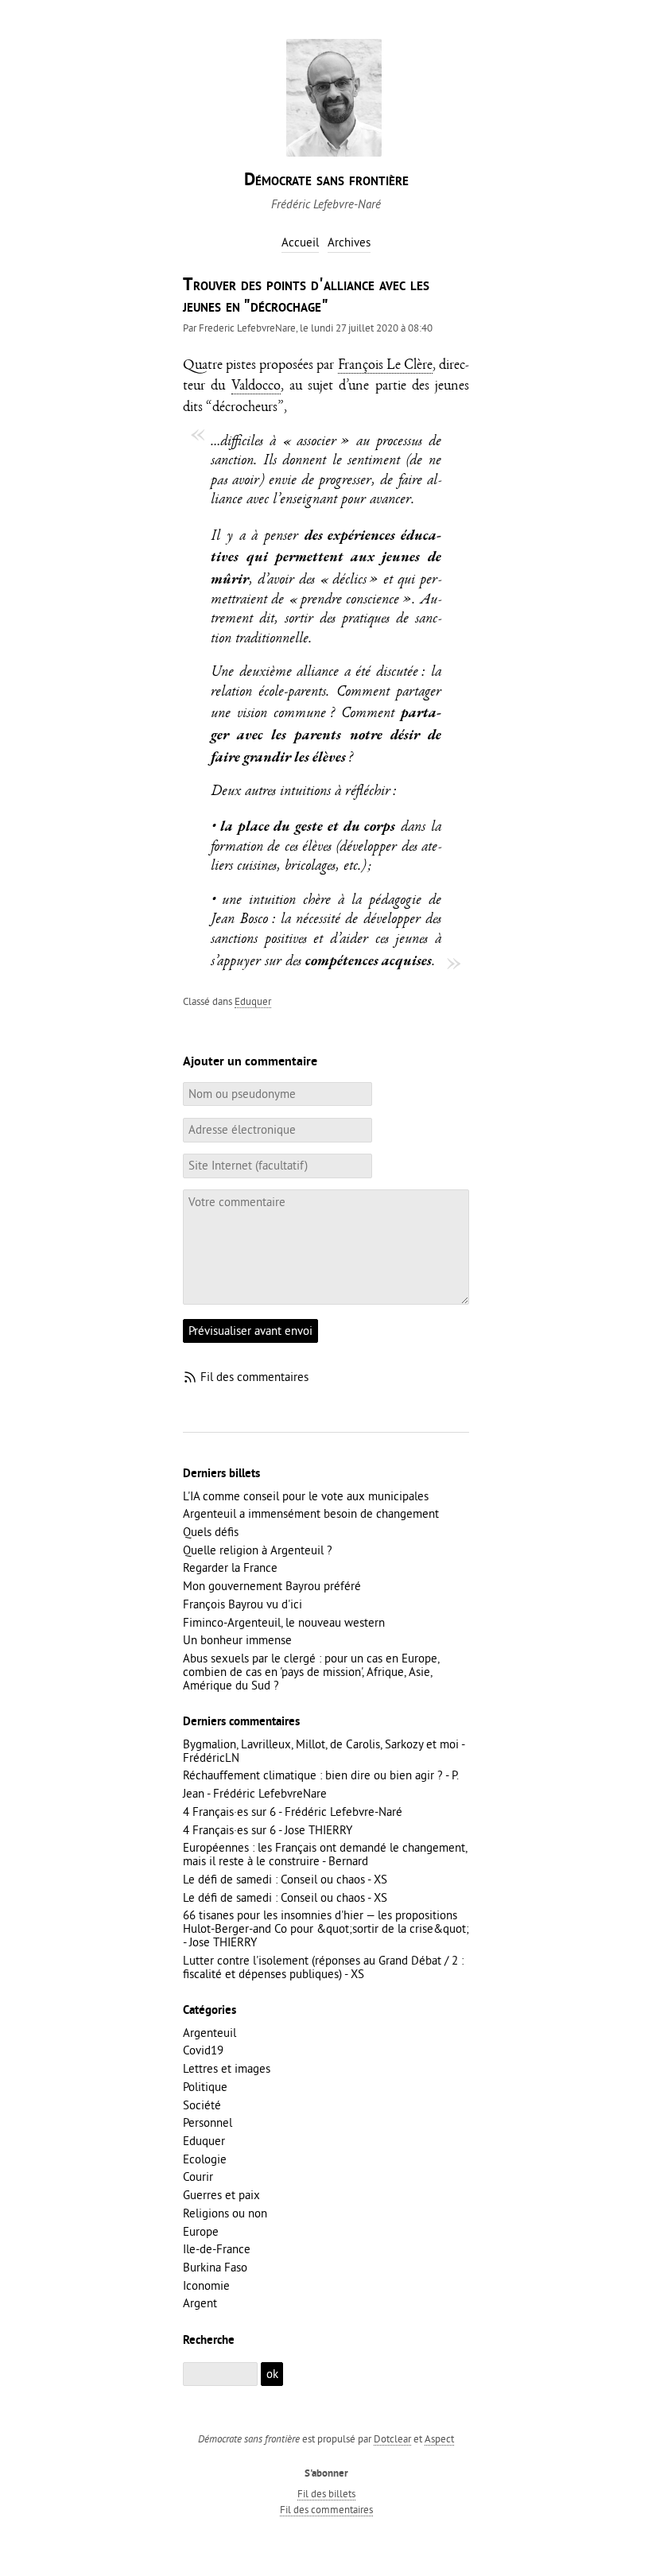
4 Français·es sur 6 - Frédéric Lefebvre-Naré (293, 1812)
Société (202, 2105)
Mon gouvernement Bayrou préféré (272, 1586)
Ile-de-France (217, 2249)
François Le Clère (385, 366)
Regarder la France (230, 1567)
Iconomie (206, 2285)
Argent (200, 2303)
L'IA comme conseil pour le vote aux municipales (306, 1496)
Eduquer (253, 1001)
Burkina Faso (215, 2267)
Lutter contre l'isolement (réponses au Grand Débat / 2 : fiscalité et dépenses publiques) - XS (323, 1967)
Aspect (439, 2438)
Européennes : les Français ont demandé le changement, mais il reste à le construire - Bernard (325, 1854)
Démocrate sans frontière (326, 181)
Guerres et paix (221, 2195)
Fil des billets (326, 2493)
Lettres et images (227, 2068)
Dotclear (392, 2438)
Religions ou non (225, 2213)
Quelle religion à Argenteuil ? (258, 1550)
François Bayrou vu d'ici (243, 1604)
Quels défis (211, 1532)
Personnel (208, 2122)
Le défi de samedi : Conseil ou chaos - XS (285, 1879)
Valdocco (256, 387)
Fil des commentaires (254, 1377)
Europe (201, 2231)
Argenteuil (210, 2033)
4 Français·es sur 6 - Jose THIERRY (268, 1830)
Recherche (209, 2341)
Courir (198, 2176)
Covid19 (203, 2050)
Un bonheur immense (237, 1640)
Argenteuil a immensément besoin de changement (311, 1513)
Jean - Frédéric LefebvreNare (255, 1793)
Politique (205, 2087)
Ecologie (205, 2159)
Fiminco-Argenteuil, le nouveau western (284, 1622)
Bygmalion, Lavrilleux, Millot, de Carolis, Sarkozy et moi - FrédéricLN (324, 1751)
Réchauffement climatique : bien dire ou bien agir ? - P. (321, 1775)
